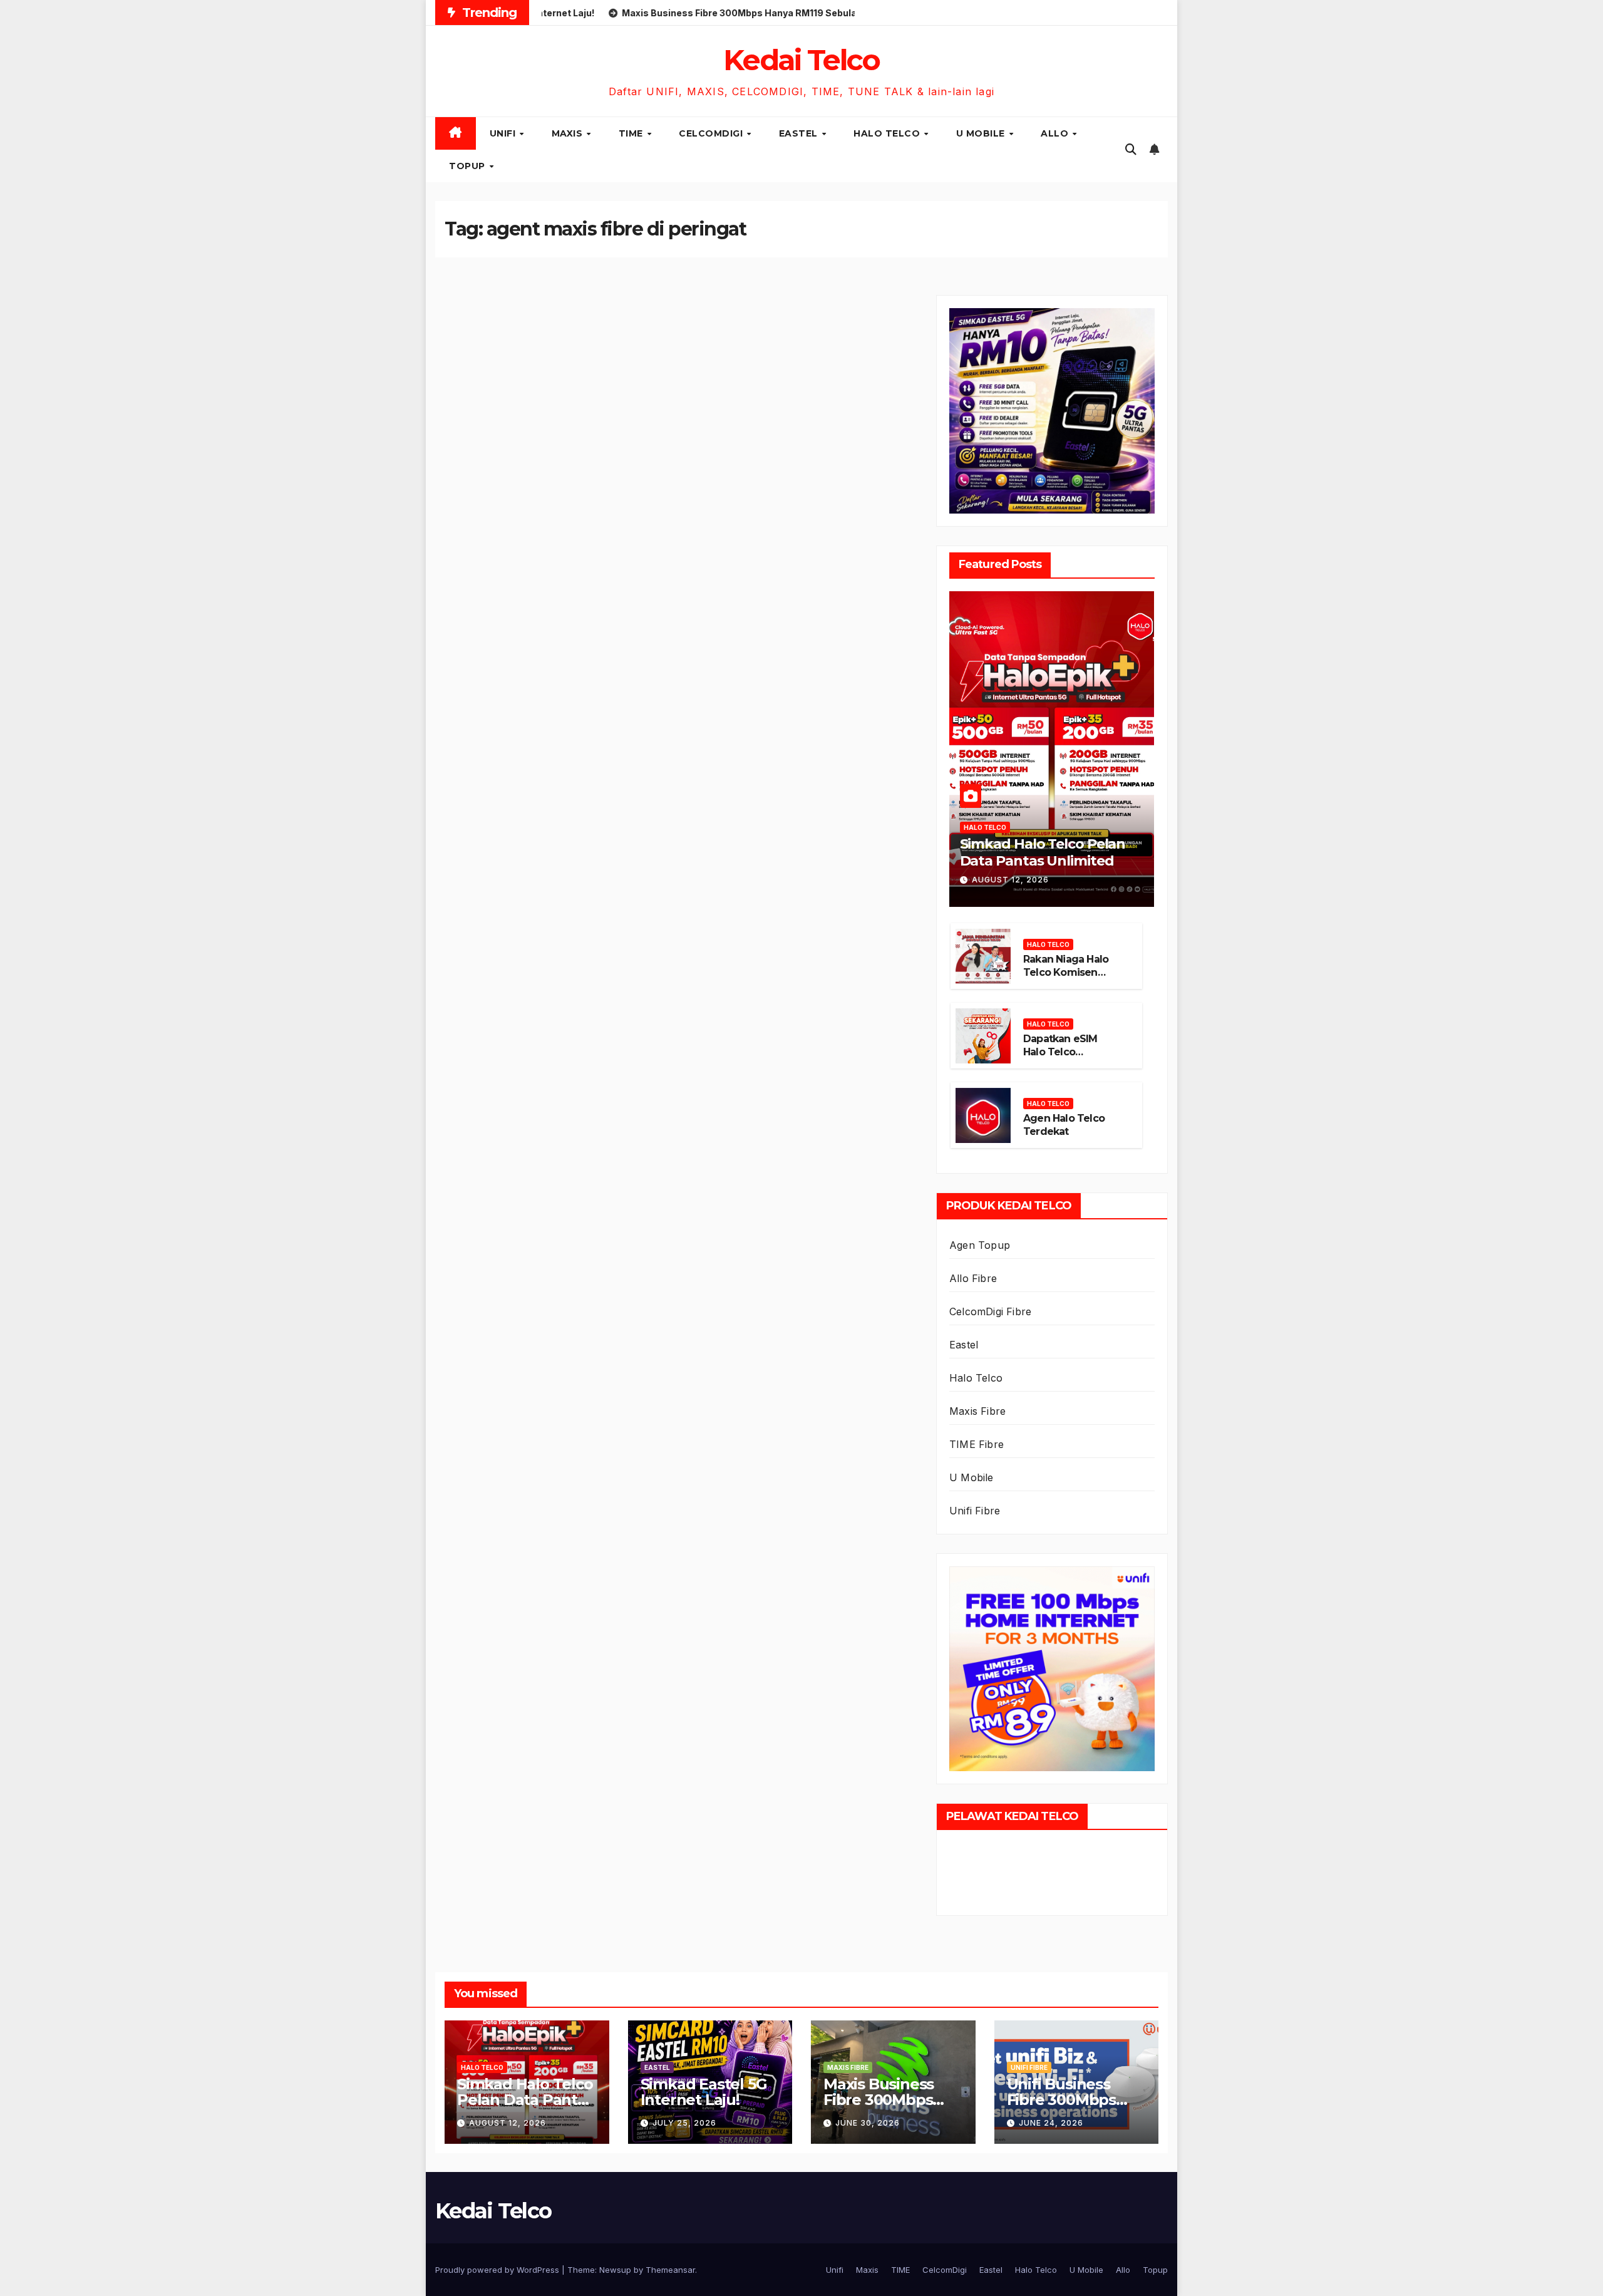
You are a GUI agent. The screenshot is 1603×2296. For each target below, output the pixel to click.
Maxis (569, 133)
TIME (632, 133)
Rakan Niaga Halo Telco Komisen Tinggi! (1066, 972)
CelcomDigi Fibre (990, 1311)
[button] (1131, 149)
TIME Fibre (977, 1444)
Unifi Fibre (975, 1511)
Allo (1056, 133)
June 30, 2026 (868, 2123)
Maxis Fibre (977, 1411)
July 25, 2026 (684, 2123)
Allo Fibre (973, 1278)
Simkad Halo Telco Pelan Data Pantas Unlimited (1043, 852)
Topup (468, 166)
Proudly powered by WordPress (498, 2270)
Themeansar (670, 2270)
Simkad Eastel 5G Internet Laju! (704, 2092)
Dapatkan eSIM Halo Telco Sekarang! (1060, 1052)
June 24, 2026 (1051, 2123)
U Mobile (982, 133)
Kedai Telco (801, 60)
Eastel (800, 133)
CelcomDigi (712, 133)
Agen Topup (980, 1245)
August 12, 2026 (1010, 880)
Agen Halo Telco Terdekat (1064, 1125)
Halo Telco (888, 133)
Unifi (504, 133)
